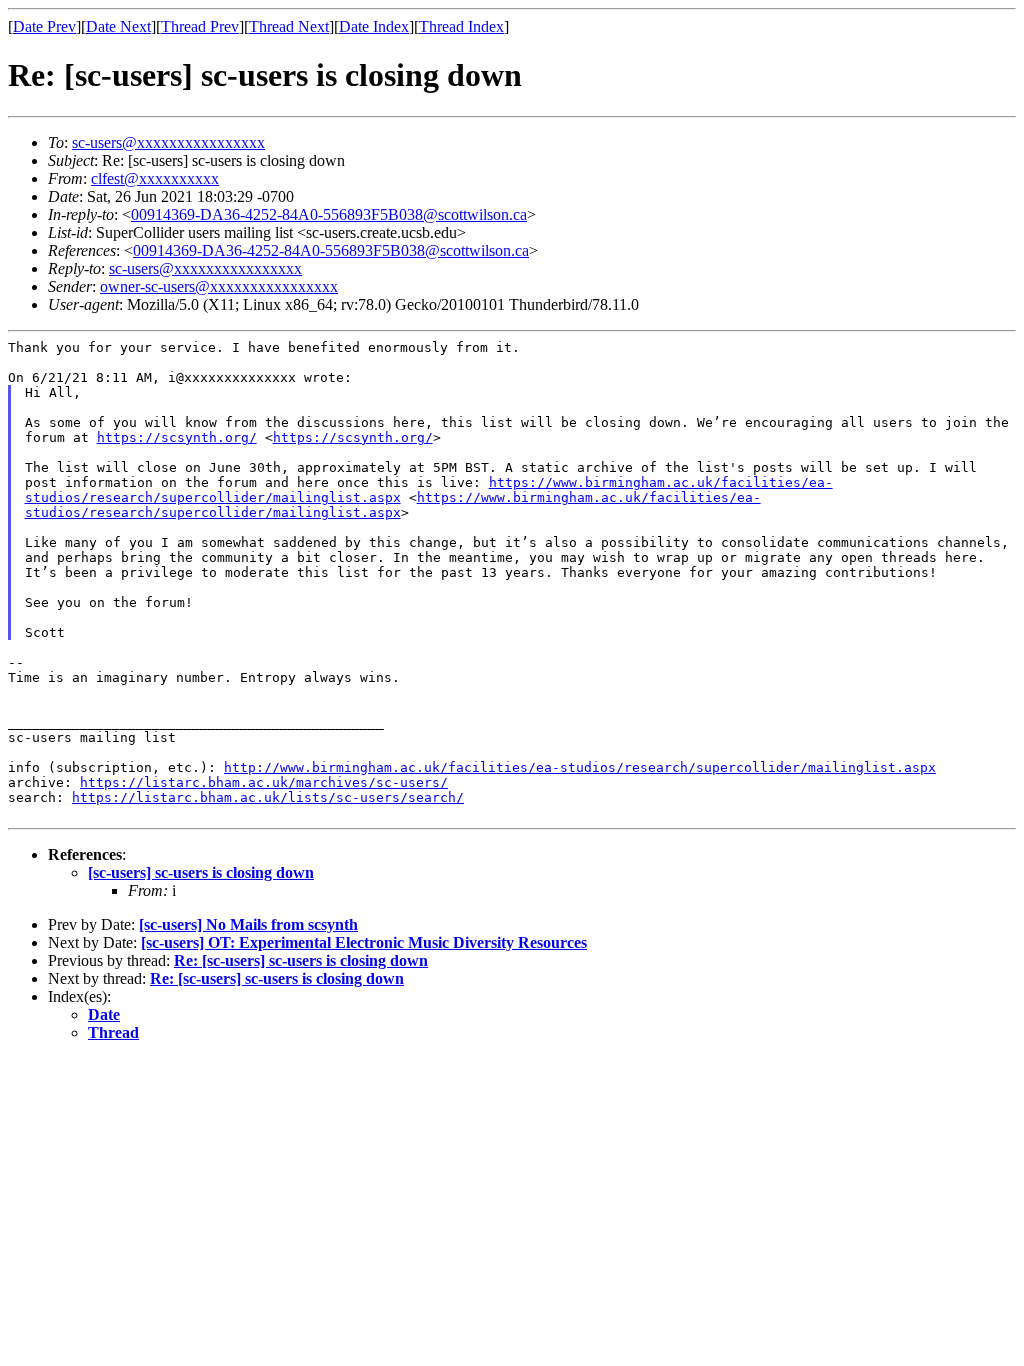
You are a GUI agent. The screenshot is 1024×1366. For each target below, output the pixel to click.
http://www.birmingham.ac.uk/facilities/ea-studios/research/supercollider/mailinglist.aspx (580, 767)
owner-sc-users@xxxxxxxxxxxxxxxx (219, 286)
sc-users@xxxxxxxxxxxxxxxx (168, 142)
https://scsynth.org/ (177, 437)
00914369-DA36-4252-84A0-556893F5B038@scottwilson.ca (329, 214)
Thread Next (289, 26)
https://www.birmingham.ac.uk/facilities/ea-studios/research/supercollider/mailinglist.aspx (393, 505)
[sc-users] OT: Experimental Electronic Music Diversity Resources (364, 942)
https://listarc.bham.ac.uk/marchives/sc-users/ (264, 782)
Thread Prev (200, 26)
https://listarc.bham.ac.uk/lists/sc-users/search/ (268, 797)
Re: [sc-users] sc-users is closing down (301, 960)
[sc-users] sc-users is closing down (201, 872)
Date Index (374, 26)
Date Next (118, 26)
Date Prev (44, 26)
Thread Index (461, 26)
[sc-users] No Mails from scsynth (248, 924)
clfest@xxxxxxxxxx (155, 178)
